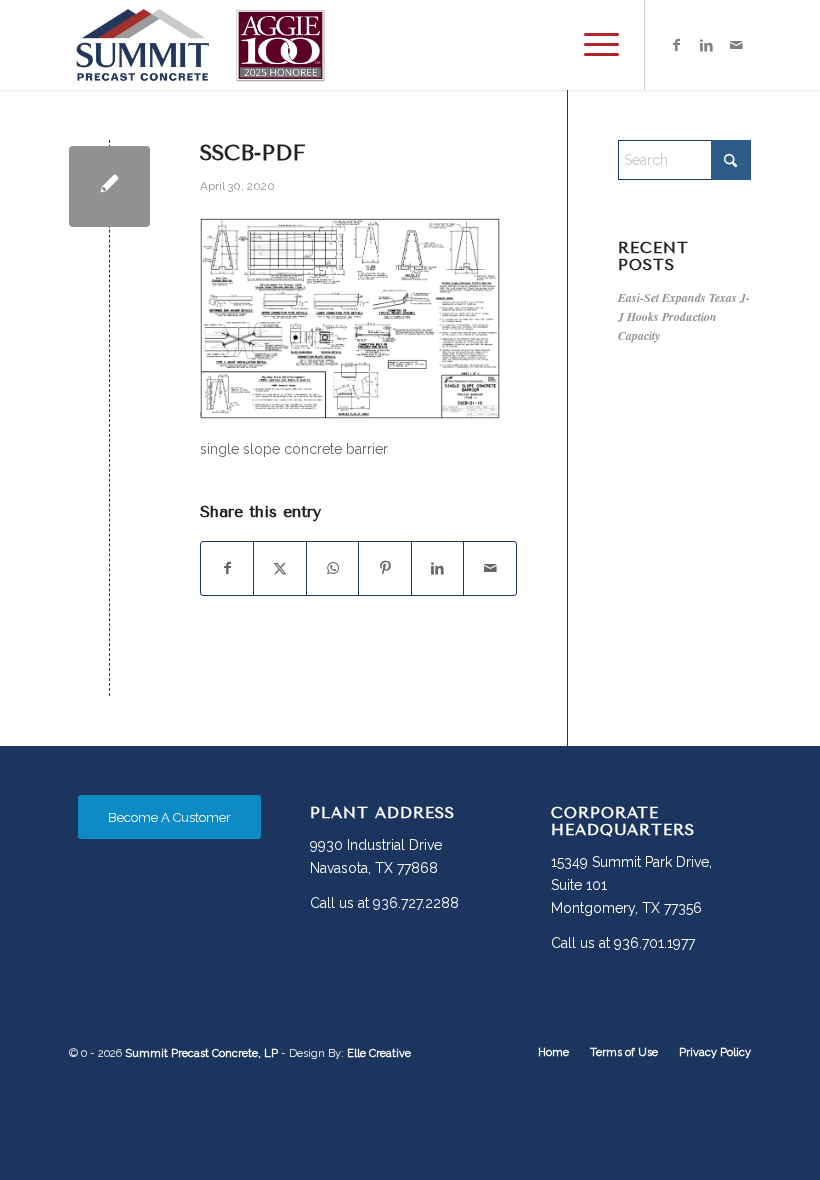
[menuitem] (591, 45)
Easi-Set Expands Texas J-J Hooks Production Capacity (684, 316)
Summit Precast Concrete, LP (201, 1053)
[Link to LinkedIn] (706, 45)
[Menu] (591, 45)
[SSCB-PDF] (109, 186)
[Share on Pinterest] (384, 568)
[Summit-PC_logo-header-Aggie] (200, 45)
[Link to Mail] (736, 45)
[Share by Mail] (490, 568)
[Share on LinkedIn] (437, 568)
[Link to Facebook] (676, 45)
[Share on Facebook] (227, 568)
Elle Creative (379, 1053)
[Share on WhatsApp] (332, 568)
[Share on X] (279, 568)
